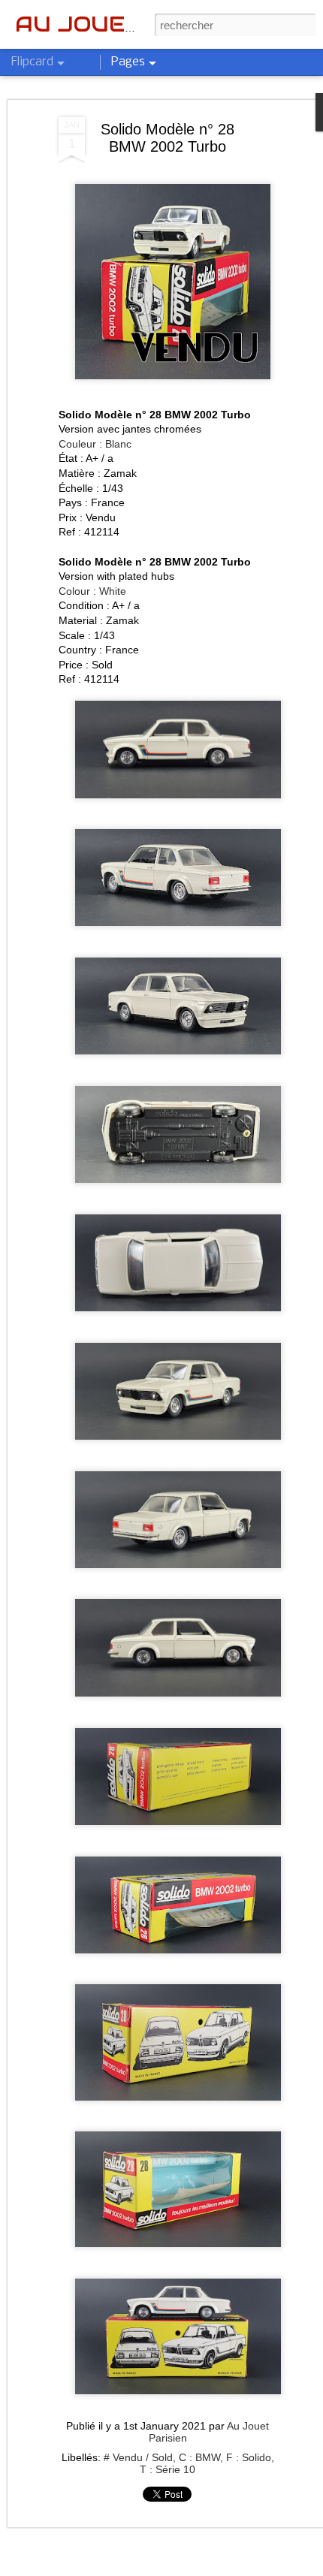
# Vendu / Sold (138, 2457)
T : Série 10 (168, 2469)
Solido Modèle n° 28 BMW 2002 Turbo (168, 138)
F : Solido (249, 2457)
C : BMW (199, 2457)
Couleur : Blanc (95, 444)
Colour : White (92, 591)
